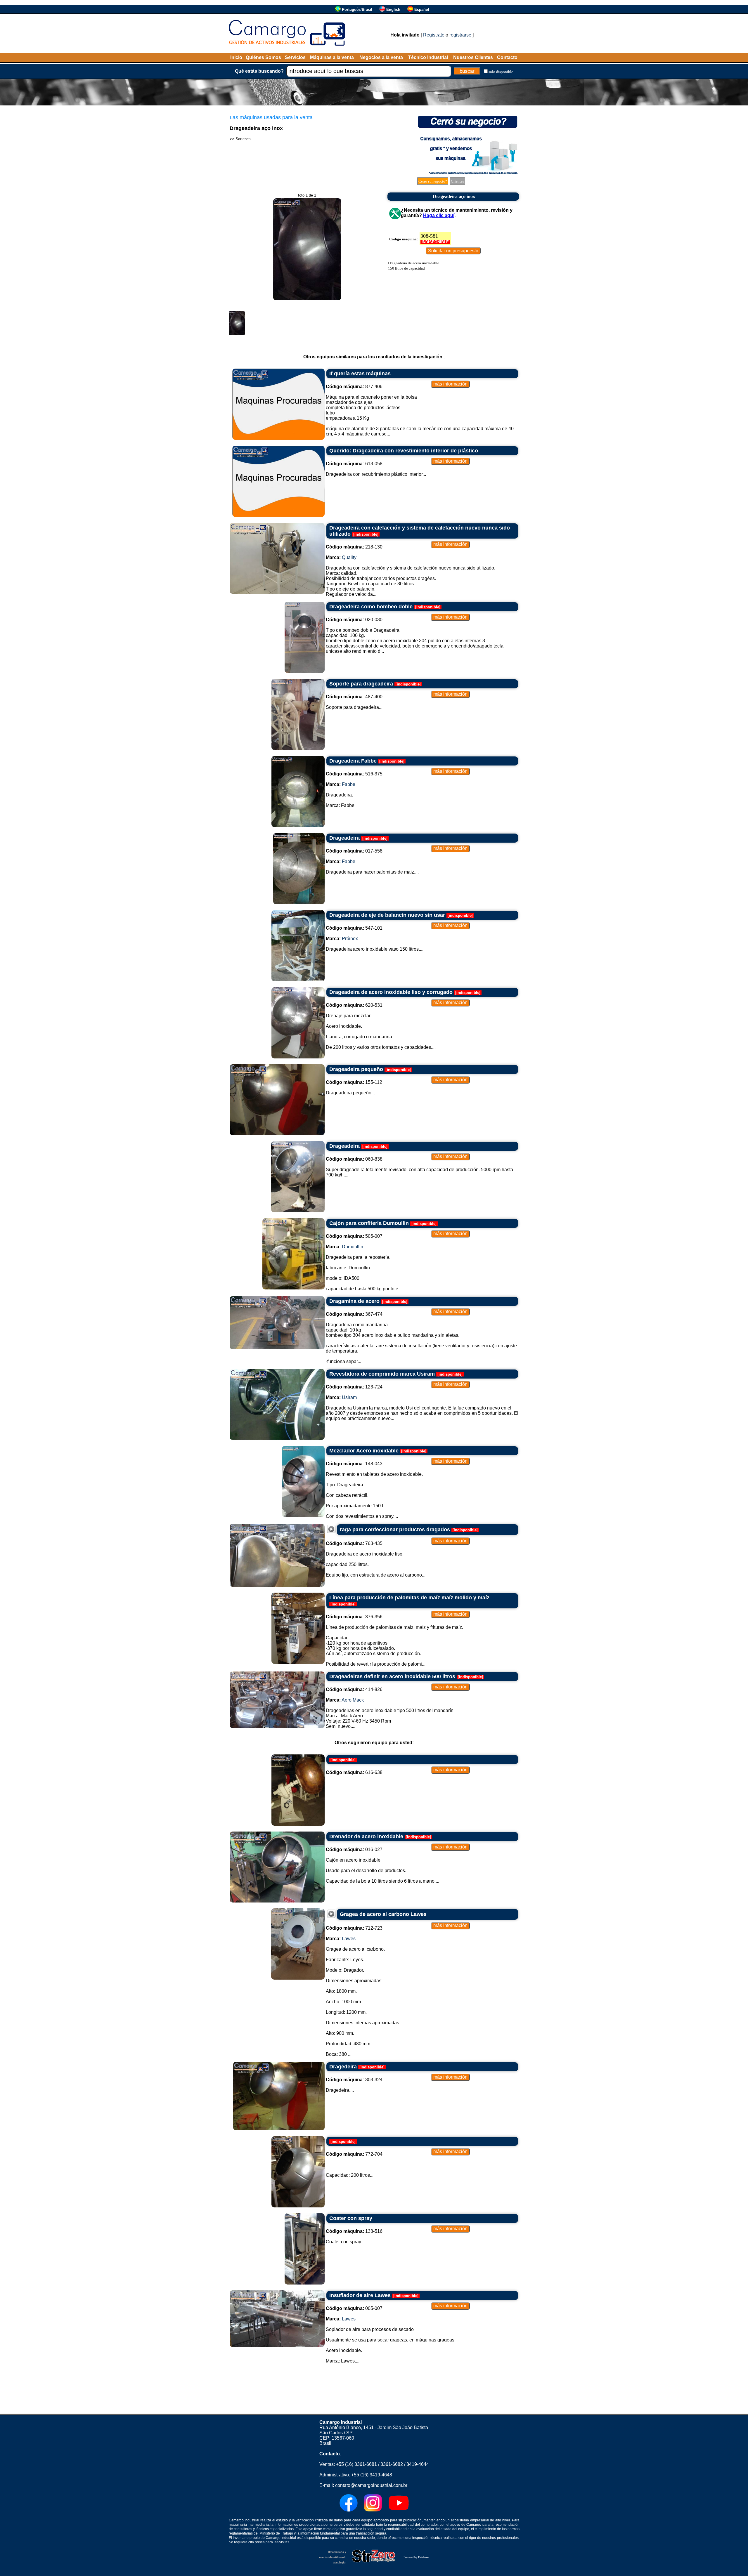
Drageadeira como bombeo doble (371, 607)
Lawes (349, 1939)
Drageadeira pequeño (356, 1069)
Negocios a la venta (381, 57)
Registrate (434, 35)
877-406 (354, 387)
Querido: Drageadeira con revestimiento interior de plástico (404, 451)
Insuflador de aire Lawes (360, 2295)
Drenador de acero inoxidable (366, 1836)
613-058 (354, 464)
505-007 (354, 1236)
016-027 (354, 1849)
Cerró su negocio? (433, 181)
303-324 (354, 2080)
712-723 (354, 1928)
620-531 (354, 1005)
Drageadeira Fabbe (353, 761)
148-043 (354, 1464)
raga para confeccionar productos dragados (395, 1530)
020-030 (354, 620)
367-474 (354, 1314)
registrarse (460, 35)
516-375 (354, 774)
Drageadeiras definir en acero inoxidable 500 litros (392, 1676)
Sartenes (243, 139)
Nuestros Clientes (473, 57)
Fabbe (349, 784)
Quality (349, 557)
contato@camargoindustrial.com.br (371, 2485)
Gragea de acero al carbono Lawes (383, 1914)
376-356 (354, 1617)
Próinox (350, 939)
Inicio (236, 57)
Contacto (507, 57)
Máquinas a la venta (332, 57)
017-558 (354, 851)
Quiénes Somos (263, 57)
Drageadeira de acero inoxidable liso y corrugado (391, 992)
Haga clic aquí (439, 215)
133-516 (354, 2231)
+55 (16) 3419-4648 (372, 2475)
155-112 (354, 1082)
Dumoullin (353, 1247)
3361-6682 (392, 2464)
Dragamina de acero (354, 1301)
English (393, 9)
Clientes (457, 181)
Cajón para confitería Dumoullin (369, 1223)
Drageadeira (344, 838)
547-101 (354, 928)
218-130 (354, 547)
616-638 (354, 1772)
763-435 (354, 1543)
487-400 (354, 697)
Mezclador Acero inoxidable (364, 1451)
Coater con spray (351, 2218)
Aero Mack (353, 1700)
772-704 (354, 2154)
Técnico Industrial (428, 57)
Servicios (295, 57)
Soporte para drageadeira (361, 684)
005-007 (354, 2308)
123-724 (354, 1387)
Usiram (349, 1397)
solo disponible (501, 72)
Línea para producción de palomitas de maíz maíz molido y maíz (409, 1598)
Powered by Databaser (416, 2557)
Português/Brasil (357, 9)
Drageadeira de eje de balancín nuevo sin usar (387, 915)
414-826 (354, 1689)
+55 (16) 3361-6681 (356, 2464)
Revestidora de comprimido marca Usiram (382, 1374)
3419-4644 (418, 2464)
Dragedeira (343, 2067)
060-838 (354, 1159)
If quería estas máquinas (360, 374)
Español (422, 9)
